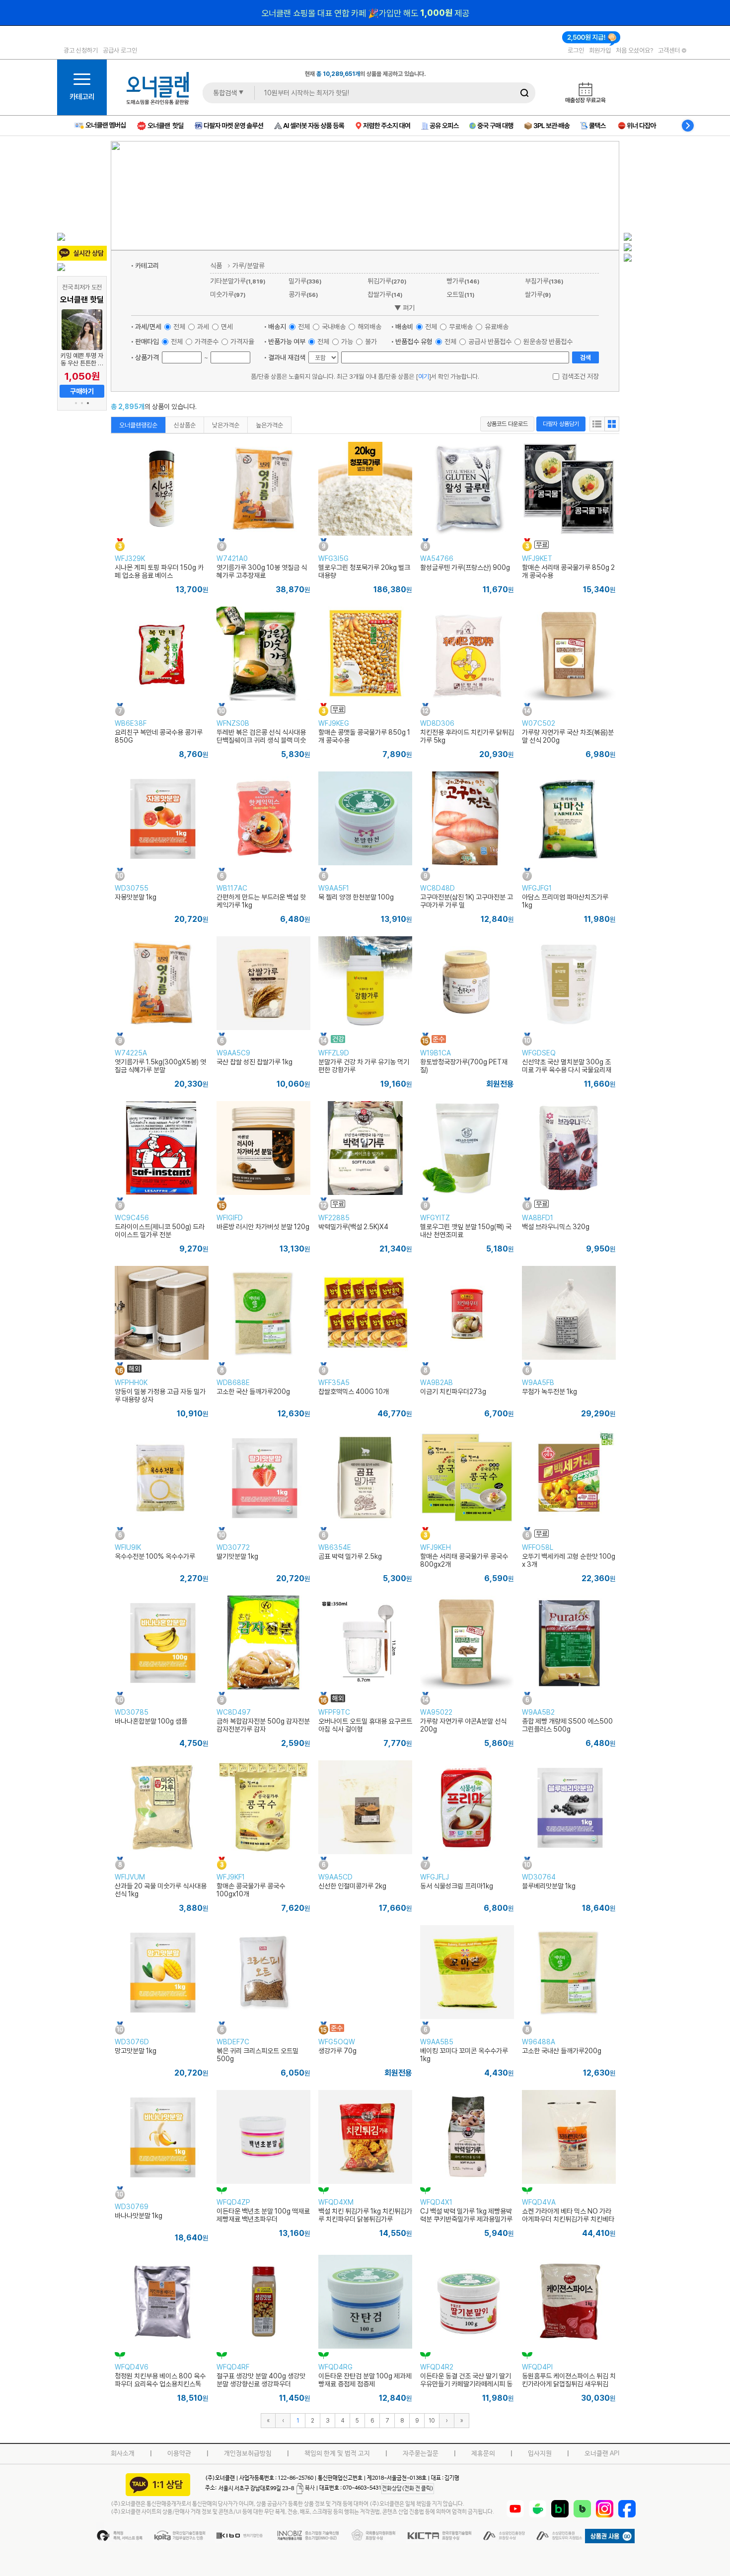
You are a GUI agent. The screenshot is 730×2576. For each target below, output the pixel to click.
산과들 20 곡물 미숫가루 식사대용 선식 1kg (161, 1890)
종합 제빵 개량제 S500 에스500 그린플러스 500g (567, 1725)
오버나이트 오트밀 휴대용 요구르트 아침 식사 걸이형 (365, 1725)
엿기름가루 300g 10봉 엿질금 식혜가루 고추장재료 (262, 571)
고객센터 (670, 50)
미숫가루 (228, 294)
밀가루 (305, 281)
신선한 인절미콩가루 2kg (352, 1886)
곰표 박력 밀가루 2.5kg (350, 1556)
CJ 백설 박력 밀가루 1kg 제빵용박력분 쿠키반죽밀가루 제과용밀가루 (466, 2215)
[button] (76, 403)
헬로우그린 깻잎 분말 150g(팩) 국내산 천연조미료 (466, 1231)
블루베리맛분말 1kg (549, 1886)
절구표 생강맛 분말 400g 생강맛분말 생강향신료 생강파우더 (261, 2380)
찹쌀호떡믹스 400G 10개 (354, 1392)
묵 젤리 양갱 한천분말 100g (356, 897)
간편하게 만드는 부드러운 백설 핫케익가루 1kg (261, 901)
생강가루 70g (337, 2051)
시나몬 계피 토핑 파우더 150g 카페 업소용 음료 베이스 (159, 571)
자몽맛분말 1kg (136, 897)
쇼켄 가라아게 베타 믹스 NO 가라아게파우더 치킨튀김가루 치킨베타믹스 (568, 2219)
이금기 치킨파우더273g (453, 1392)
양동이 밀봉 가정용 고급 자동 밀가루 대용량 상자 (160, 1395)
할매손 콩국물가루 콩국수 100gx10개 (251, 1890)
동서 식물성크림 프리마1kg (457, 1886)
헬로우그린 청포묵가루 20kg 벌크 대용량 (364, 571)
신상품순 (185, 425)
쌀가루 (538, 294)
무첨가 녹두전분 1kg (549, 1392)
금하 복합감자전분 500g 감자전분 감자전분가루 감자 (263, 1725)
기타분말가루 (238, 281)
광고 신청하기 (81, 50)
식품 (216, 265)
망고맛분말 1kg (136, 2051)
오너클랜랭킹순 (138, 425)
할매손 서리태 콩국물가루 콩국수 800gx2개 (464, 1560)
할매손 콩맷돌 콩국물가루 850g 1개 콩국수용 (364, 736)
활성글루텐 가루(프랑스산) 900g (465, 567)
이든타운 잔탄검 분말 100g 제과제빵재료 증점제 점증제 (365, 2380)
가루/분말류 (249, 265)
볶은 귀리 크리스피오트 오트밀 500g (257, 2055)
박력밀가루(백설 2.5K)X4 (353, 1227)
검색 (585, 357)
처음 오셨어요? (634, 50)
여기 (424, 376)
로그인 (576, 50)
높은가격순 (269, 425)
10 (432, 2420)
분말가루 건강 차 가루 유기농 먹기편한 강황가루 (364, 1066)
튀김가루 (387, 281)
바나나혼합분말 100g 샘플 (151, 1721)
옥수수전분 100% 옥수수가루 (155, 1556)
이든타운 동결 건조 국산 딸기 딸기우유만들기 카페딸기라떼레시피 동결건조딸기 (466, 2384)
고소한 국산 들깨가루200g (253, 1392)
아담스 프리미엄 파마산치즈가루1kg (565, 901)
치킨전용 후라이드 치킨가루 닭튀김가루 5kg (467, 736)
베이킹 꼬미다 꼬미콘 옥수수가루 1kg (464, 2055)
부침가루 (544, 281)
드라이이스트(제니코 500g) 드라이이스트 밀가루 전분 (160, 1231)
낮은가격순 (226, 425)
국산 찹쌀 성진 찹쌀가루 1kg (255, 1062)
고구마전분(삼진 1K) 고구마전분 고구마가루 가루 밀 (467, 901)
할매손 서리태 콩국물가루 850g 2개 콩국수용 (568, 571)
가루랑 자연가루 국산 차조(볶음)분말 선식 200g (568, 736)
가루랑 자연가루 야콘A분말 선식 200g (463, 1725)
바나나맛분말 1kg (139, 2216)
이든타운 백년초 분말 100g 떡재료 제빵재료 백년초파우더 (263, 2215)
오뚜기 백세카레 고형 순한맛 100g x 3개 (569, 1560)
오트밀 (460, 294)
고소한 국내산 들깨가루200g (562, 2051)
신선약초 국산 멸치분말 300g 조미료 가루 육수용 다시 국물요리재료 (567, 1070)
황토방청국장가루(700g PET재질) (464, 1066)
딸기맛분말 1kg (237, 1556)
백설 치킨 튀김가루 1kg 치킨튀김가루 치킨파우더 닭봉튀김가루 (365, 2215)
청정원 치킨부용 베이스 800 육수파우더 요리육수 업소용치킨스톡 (160, 2380)
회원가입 (600, 50)
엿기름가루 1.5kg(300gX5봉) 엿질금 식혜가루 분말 (160, 1066)
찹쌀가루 (385, 294)
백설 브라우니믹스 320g (556, 1227)
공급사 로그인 (120, 50)
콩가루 (303, 294)
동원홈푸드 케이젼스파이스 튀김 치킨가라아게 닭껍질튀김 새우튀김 (569, 2380)
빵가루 (463, 281)
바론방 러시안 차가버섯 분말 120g (263, 1227)
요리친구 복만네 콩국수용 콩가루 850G (159, 736)
